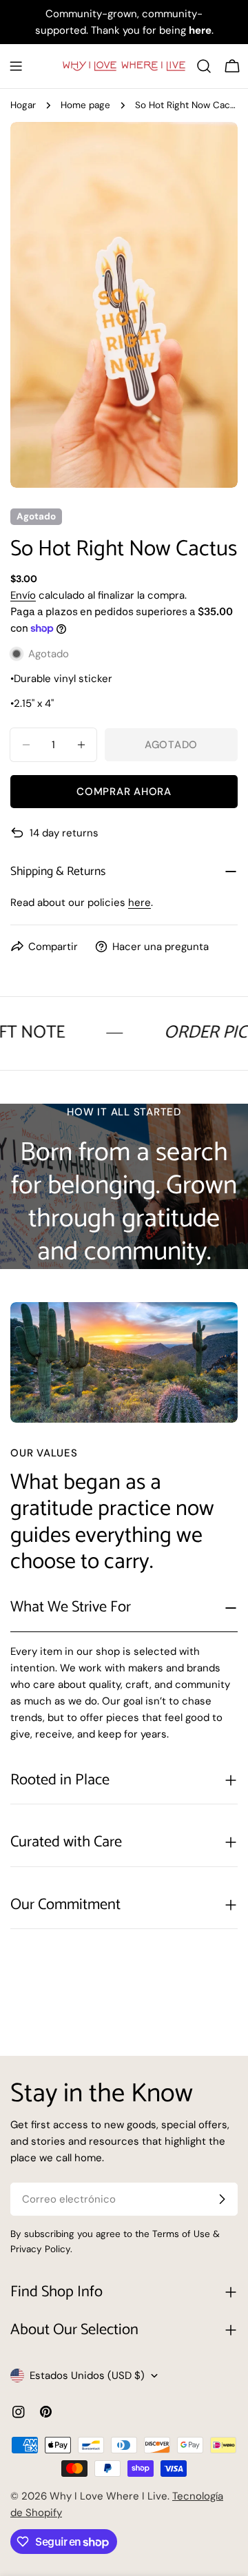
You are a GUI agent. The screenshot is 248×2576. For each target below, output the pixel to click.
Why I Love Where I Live (108, 2496)
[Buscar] (204, 66)
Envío (23, 595)
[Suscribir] (222, 2199)
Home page (85, 105)
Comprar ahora (124, 792)
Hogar (23, 105)
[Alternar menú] (16, 66)
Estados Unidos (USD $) (87, 2376)
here (139, 903)
